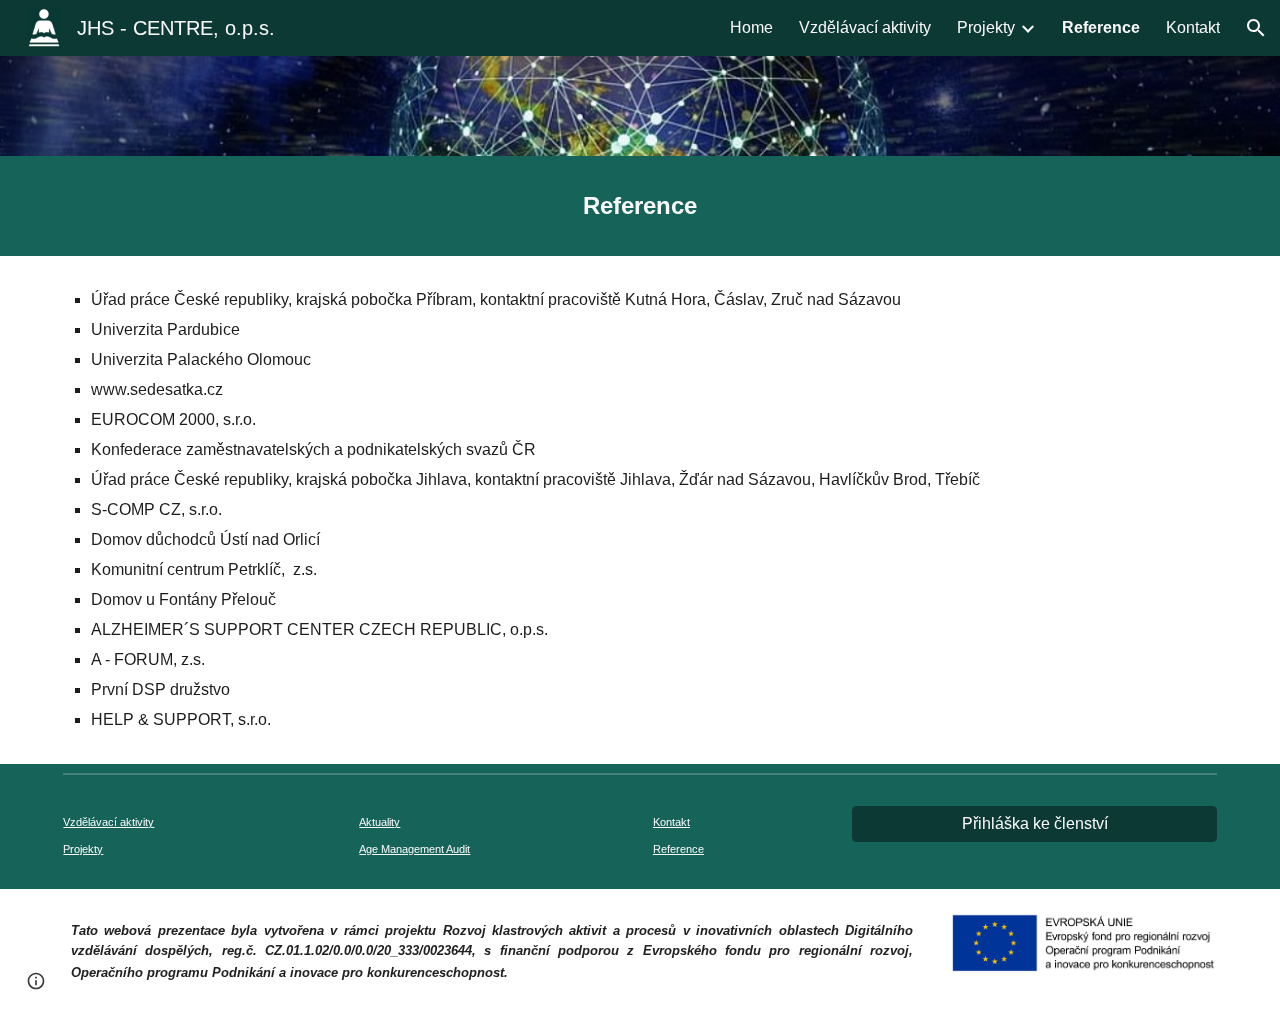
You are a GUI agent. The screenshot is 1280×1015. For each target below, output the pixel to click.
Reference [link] (1101, 27)
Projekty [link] (986, 27)
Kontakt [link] (1193, 27)
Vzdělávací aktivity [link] (865, 27)
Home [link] (751, 27)
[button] (1256, 28)
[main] (640, 206)
